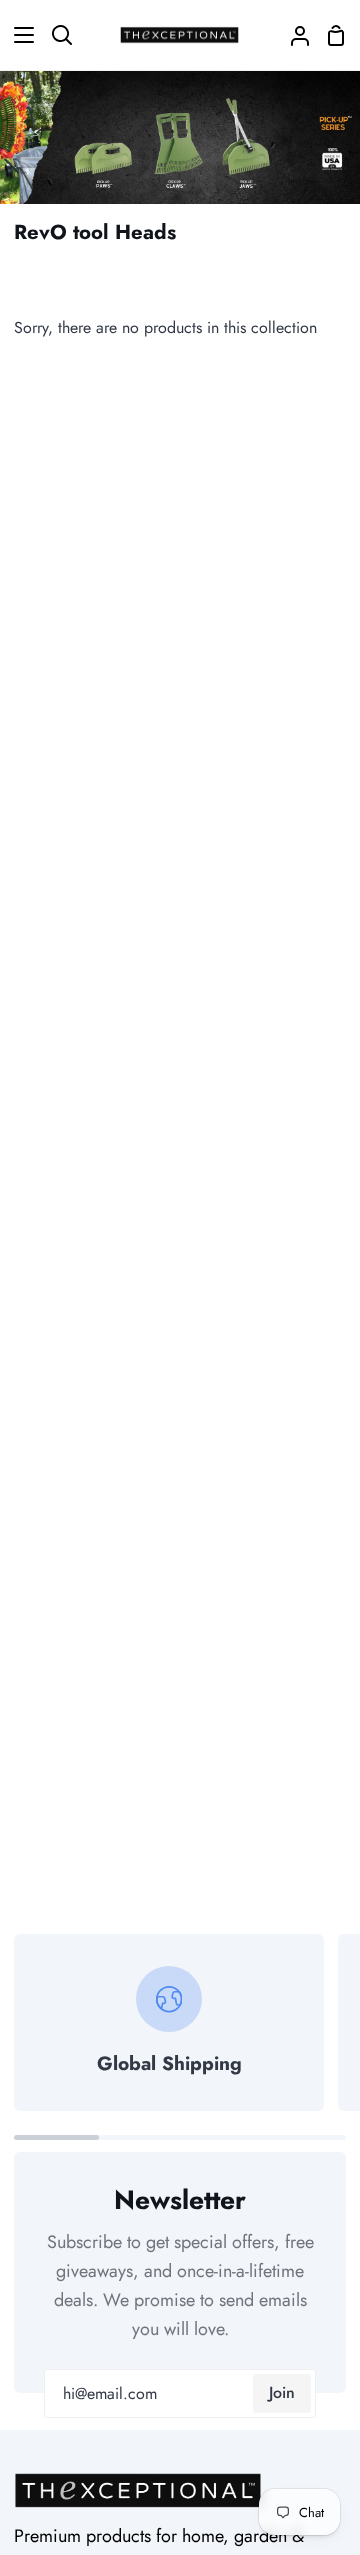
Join (282, 2392)
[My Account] (292, 35)
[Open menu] (18, 35)
